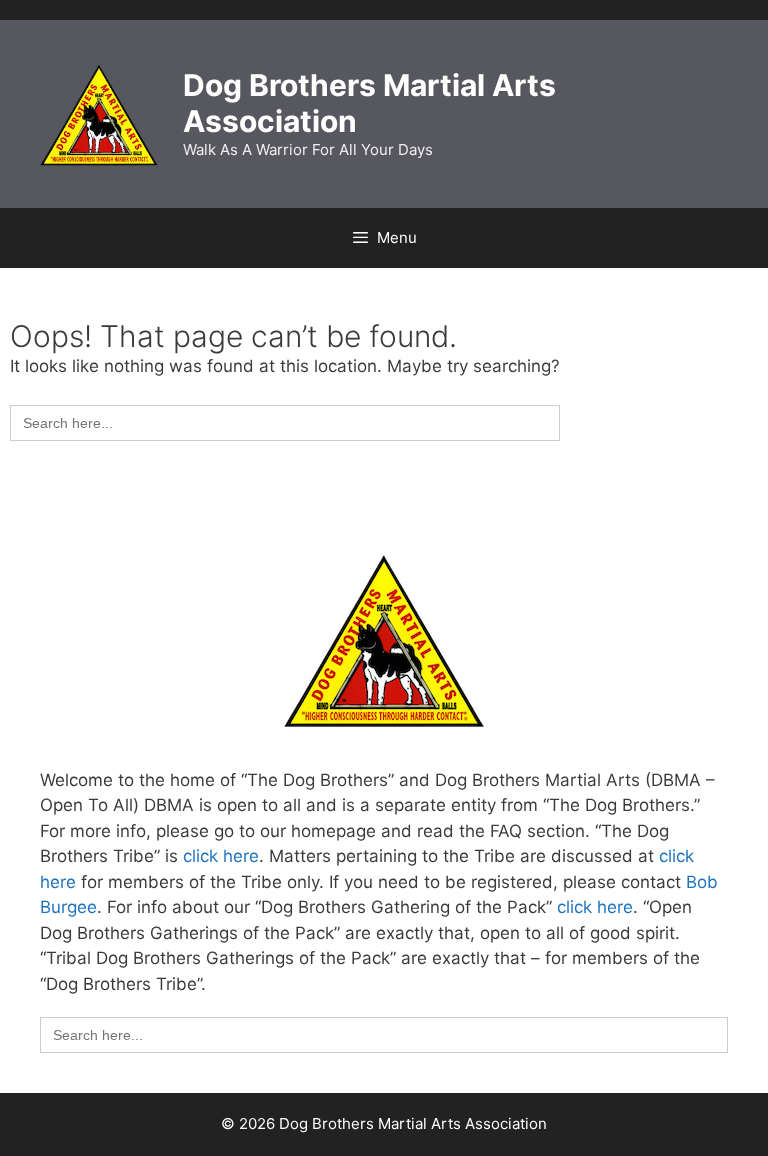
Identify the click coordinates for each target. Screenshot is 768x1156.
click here (221, 856)
